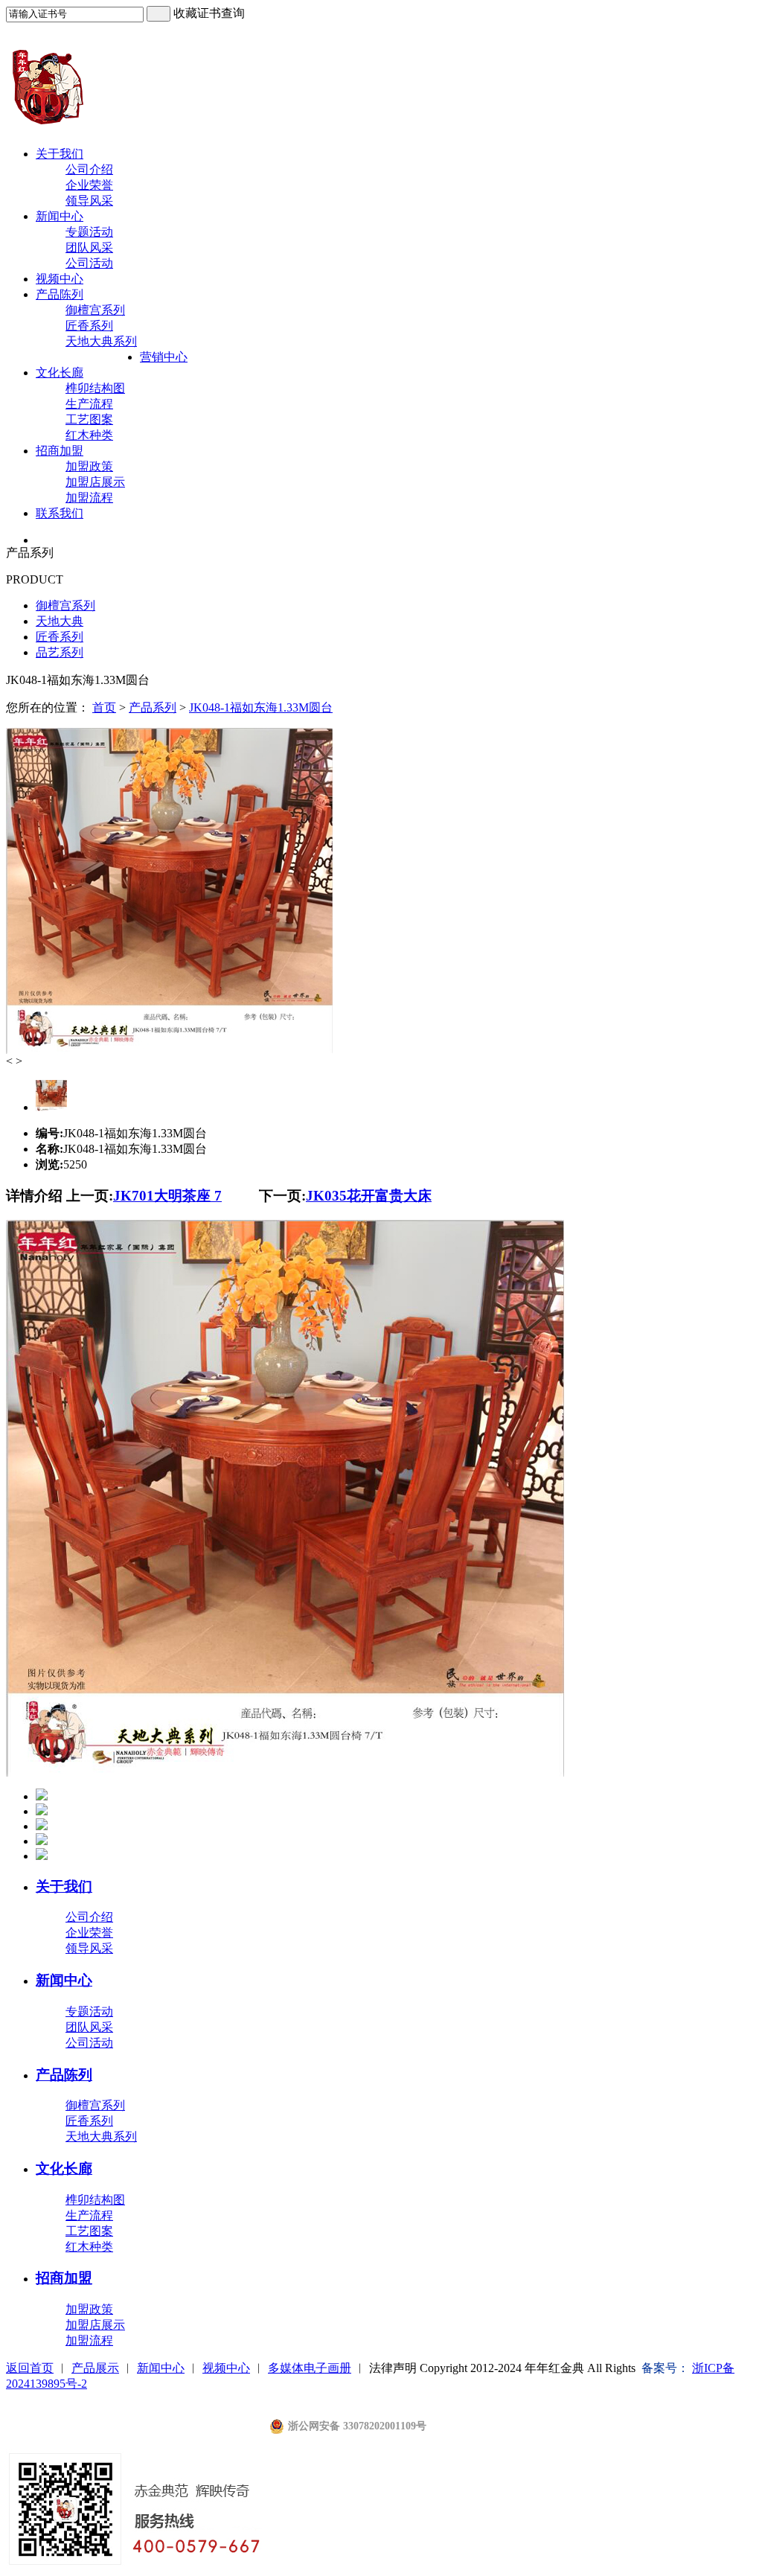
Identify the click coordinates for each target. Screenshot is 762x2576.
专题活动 (89, 232)
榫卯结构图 (95, 388)
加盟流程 (89, 498)
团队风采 (89, 247)
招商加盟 (60, 451)
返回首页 (30, 2368)
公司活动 (89, 263)
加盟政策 (89, 466)
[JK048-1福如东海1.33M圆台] (169, 1051)
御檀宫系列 (95, 310)
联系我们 (60, 513)
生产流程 (89, 404)
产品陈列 (60, 294)
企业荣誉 (89, 185)
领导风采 (89, 201)
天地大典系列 (101, 341)
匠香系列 (89, 326)
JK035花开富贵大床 (369, 1196)
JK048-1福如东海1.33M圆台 (261, 707)
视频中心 (60, 279)
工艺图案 (89, 419)
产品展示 (95, 2368)
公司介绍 (89, 169)
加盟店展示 (95, 482)
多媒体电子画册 (310, 2368)
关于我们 (60, 154)
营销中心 (164, 357)
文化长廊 (60, 373)
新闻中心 (60, 216)
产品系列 (153, 707)
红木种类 (89, 435)
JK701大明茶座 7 (167, 1196)
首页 (104, 707)
